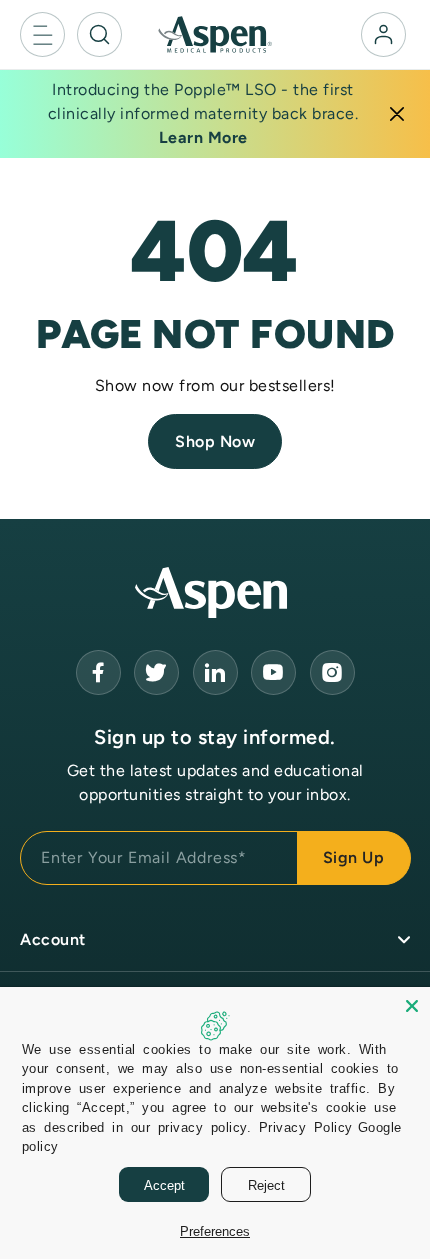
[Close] (397, 114)
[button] (42, 34)
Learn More (203, 137)
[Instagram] (332, 672)
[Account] (383, 34)
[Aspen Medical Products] (215, 33)
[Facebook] (98, 672)
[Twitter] (156, 672)
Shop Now (215, 441)
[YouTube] (215, 672)
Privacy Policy (306, 1126)
